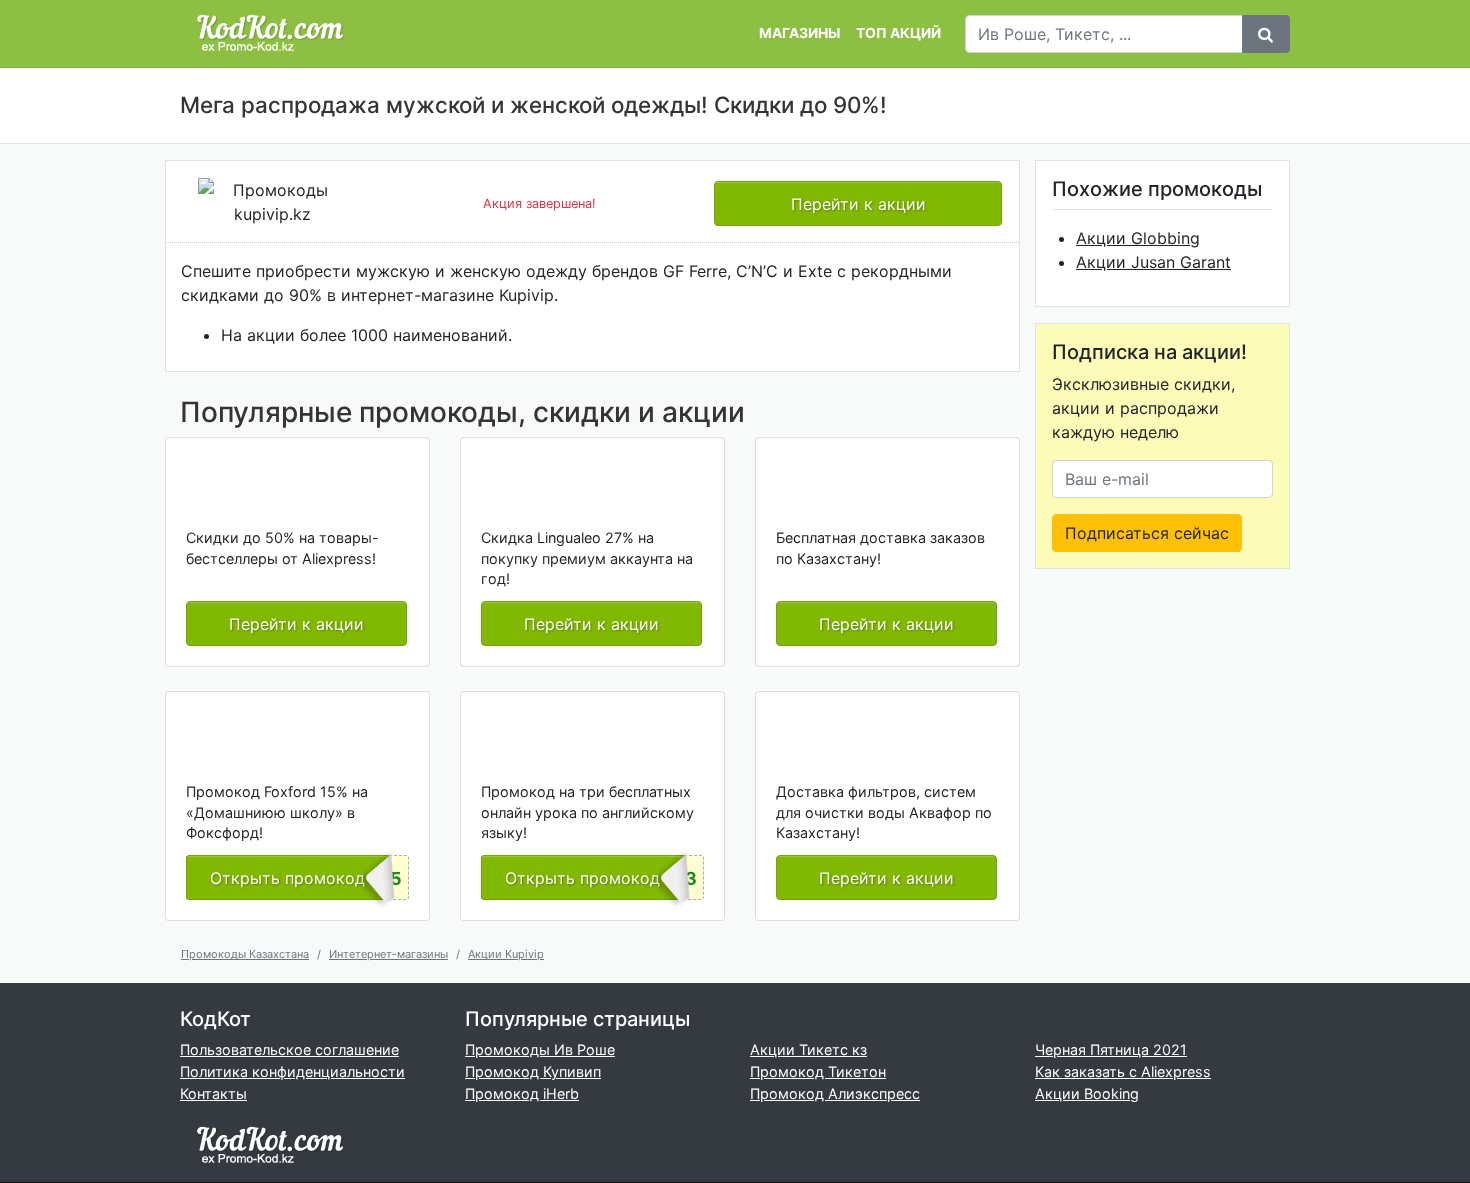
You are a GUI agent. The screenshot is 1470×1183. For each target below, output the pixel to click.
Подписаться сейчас (1147, 533)
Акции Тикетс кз (808, 1049)
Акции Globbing (1138, 238)
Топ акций (898, 33)
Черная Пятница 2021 (1111, 1049)
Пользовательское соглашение (289, 1049)
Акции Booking (1087, 1093)
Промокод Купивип (533, 1071)
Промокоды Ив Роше (540, 1049)
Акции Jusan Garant (1153, 262)
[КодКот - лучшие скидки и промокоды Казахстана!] (270, 33)
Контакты (213, 1093)
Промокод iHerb (522, 1093)
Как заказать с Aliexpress (1123, 1071)
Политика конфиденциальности (292, 1071)
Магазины (799, 33)
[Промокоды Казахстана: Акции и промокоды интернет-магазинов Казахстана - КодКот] (270, 1144)
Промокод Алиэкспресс (835, 1093)
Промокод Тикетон (818, 1071)
